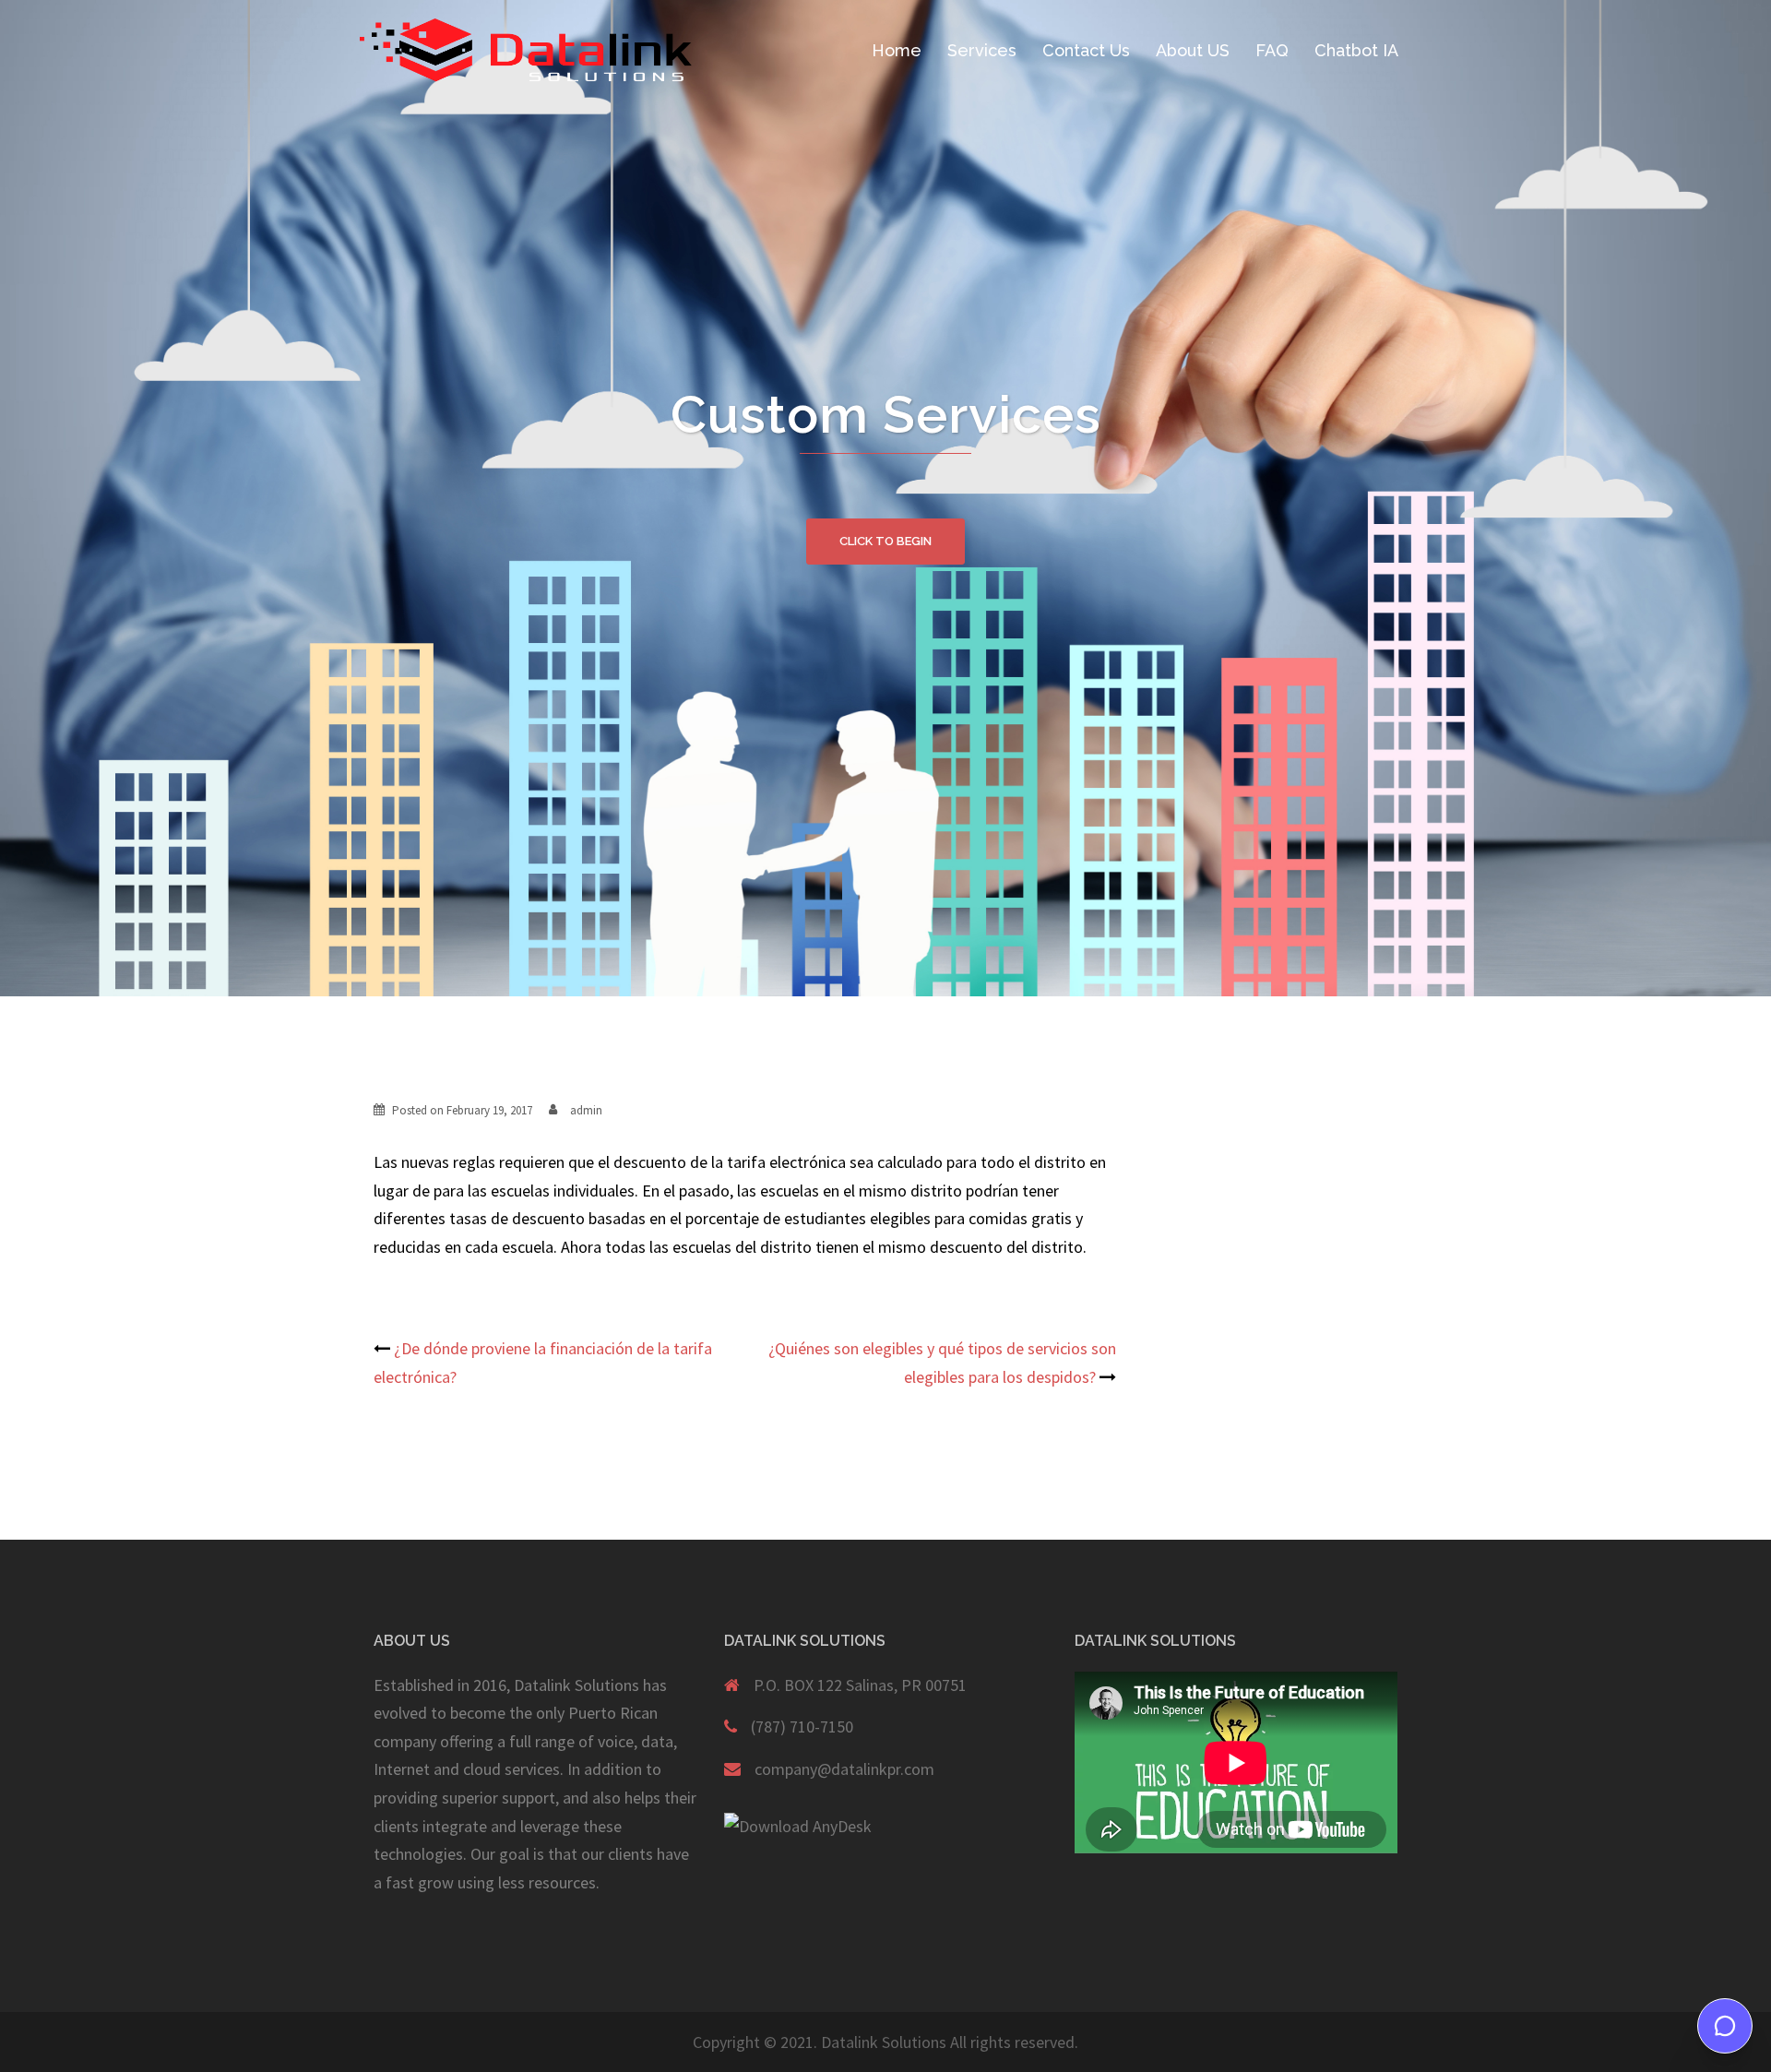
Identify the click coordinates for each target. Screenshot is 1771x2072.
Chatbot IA (1356, 50)
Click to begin (885, 541)
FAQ (1272, 50)
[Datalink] (526, 49)
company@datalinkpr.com (844, 1769)
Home (897, 50)
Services (982, 50)
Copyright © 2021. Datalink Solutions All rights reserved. (885, 2042)
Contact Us (1086, 50)
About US (1193, 50)
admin (586, 1110)
